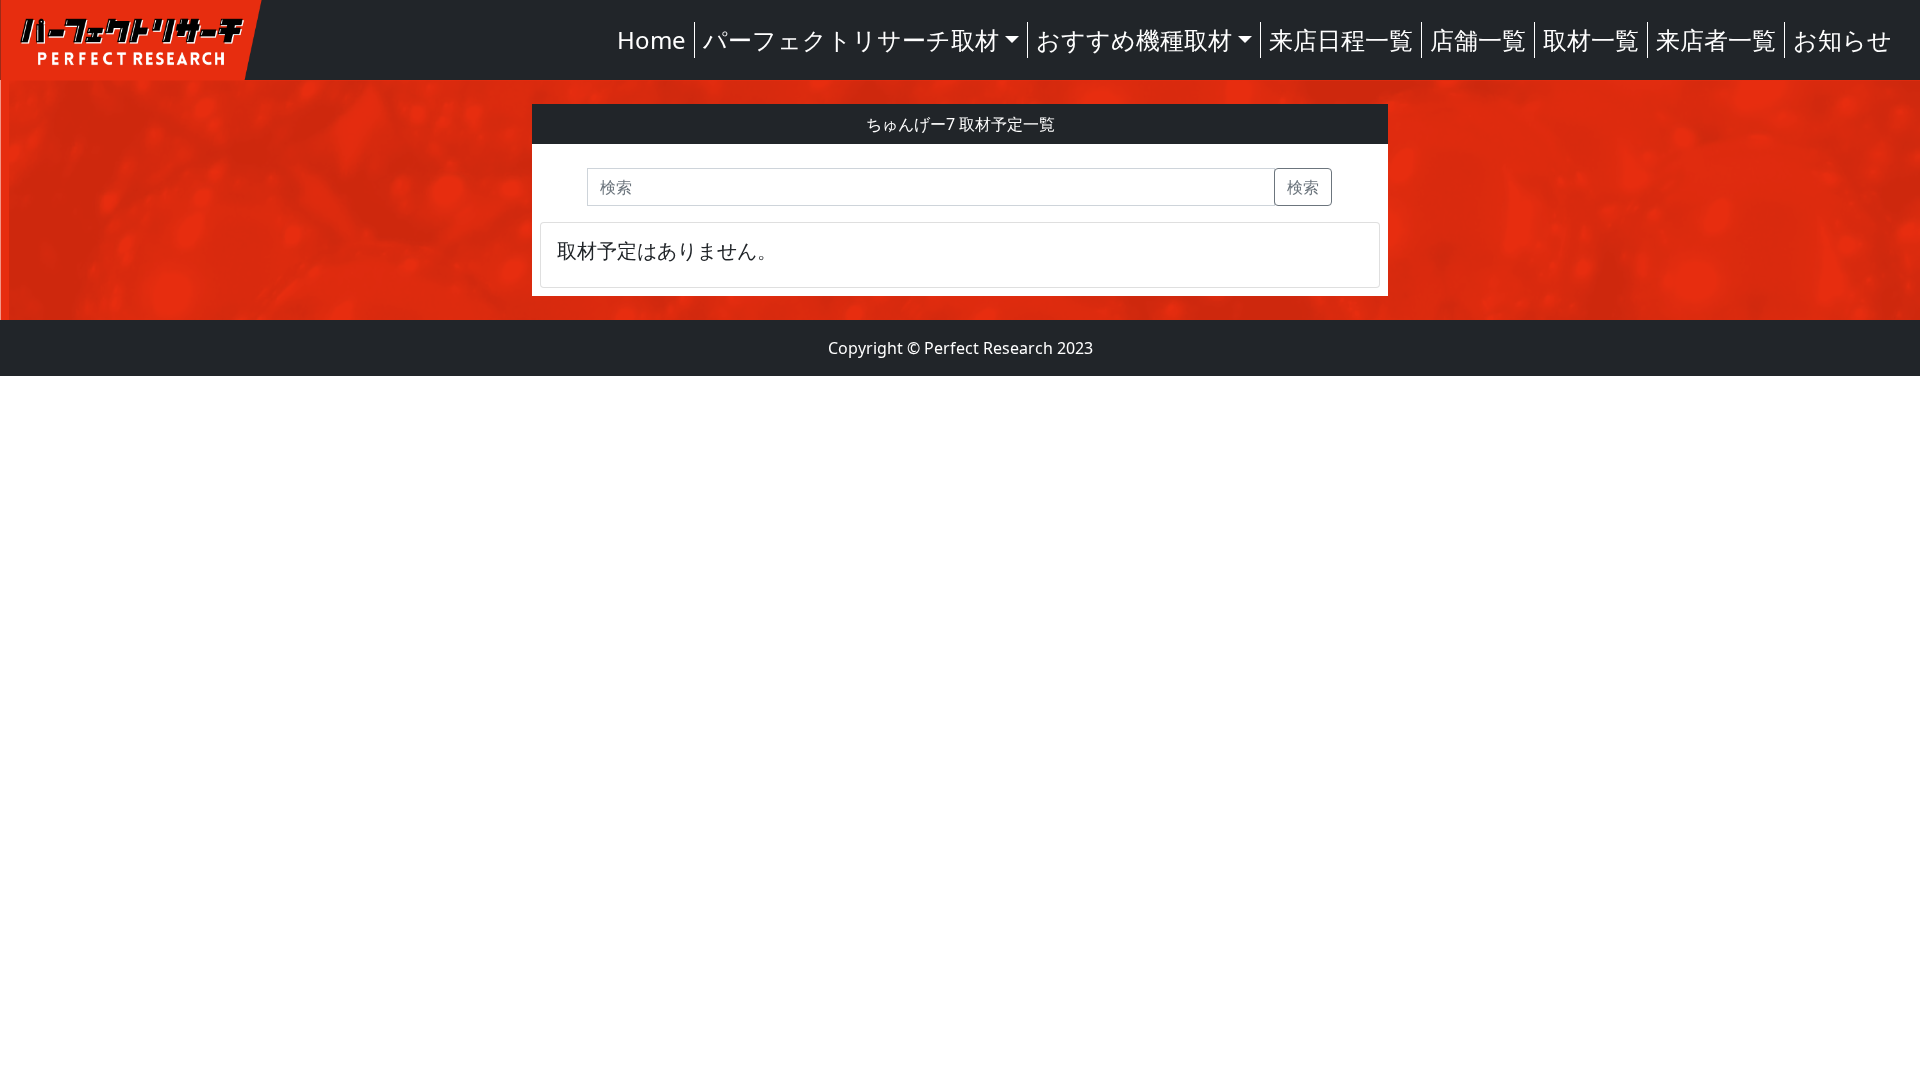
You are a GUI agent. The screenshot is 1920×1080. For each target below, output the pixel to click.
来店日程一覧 (1341, 39)
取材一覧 (1591, 39)
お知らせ (1842, 39)
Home (651, 39)
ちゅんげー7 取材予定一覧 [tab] (960, 124)
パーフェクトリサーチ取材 (851, 39)
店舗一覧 (1478, 39)
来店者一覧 (1716, 39)
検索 (1303, 187)
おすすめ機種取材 (1134, 39)
